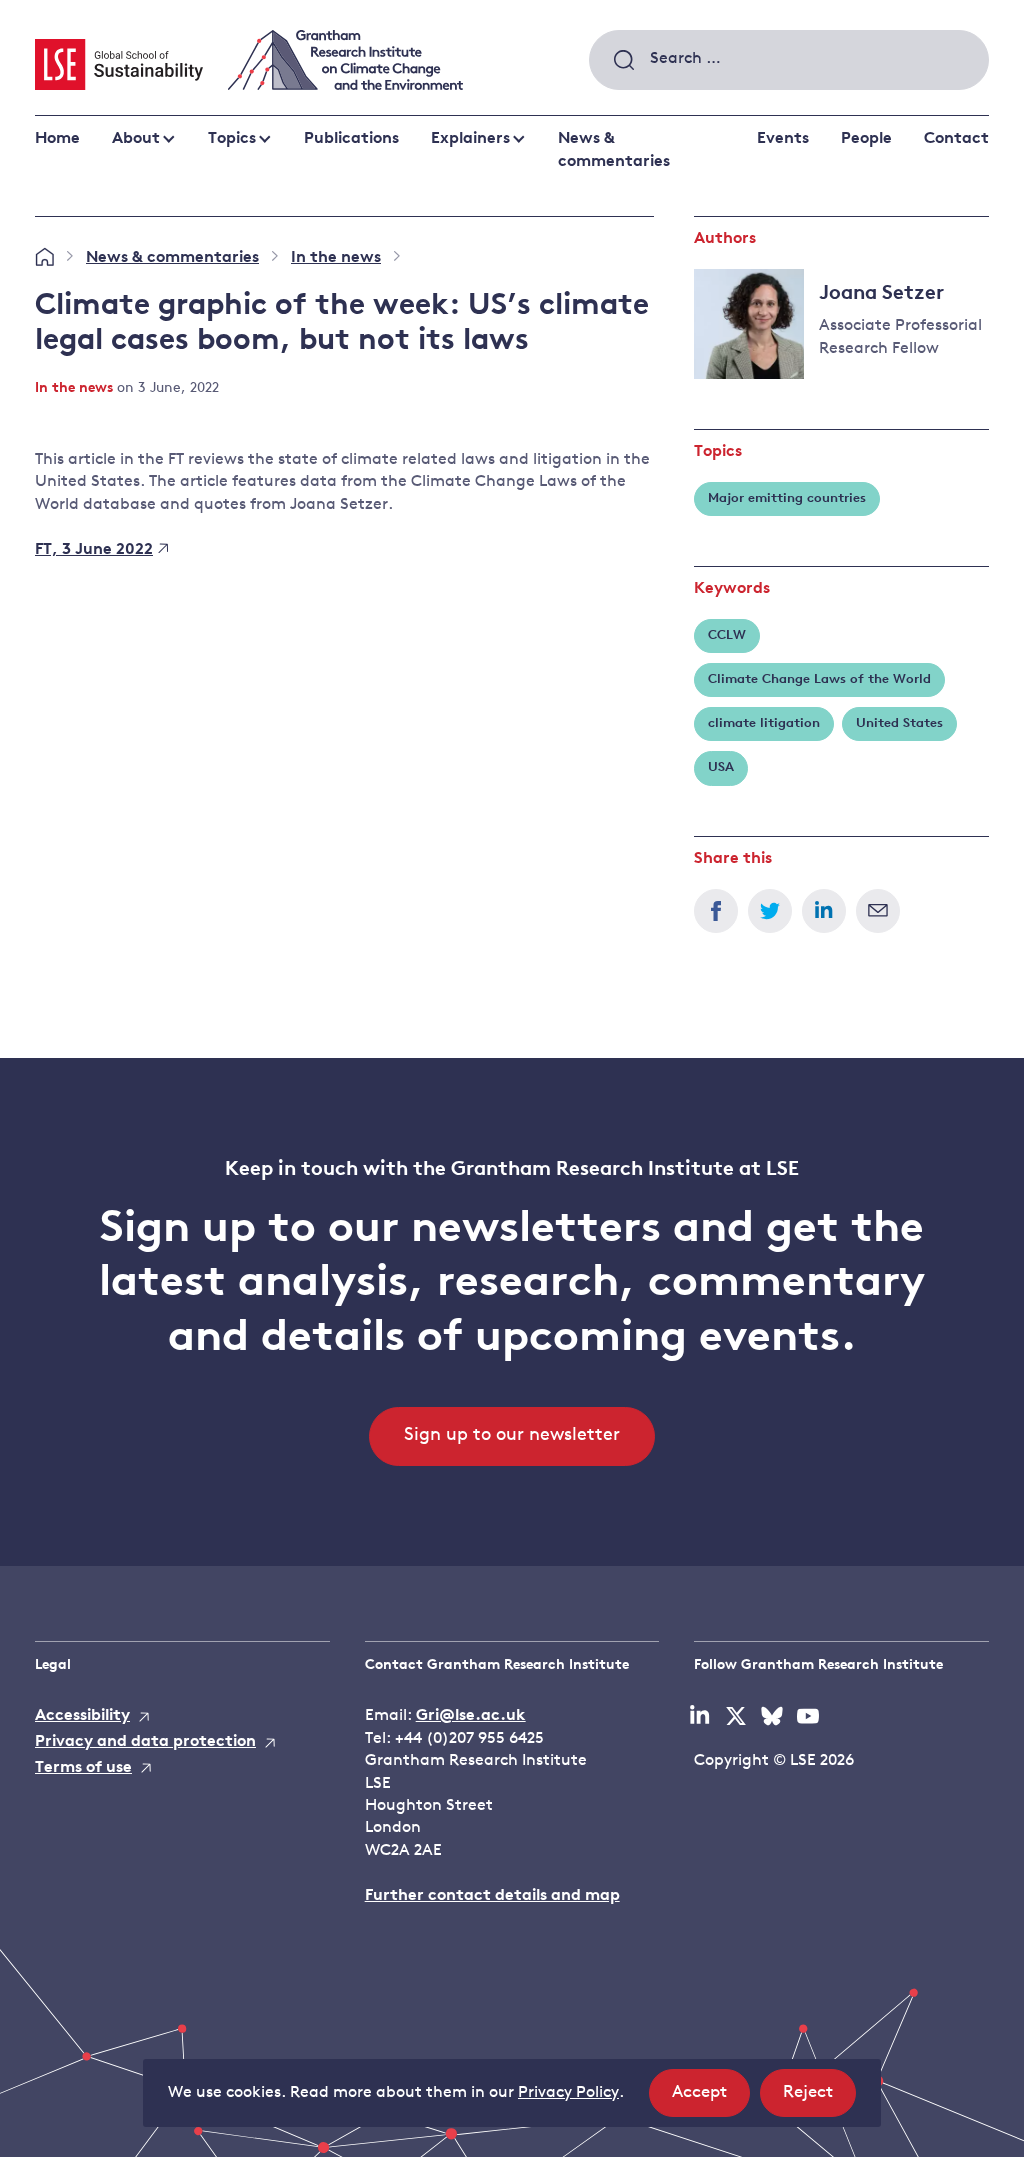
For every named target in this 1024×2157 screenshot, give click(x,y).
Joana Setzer (881, 294)
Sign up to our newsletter (512, 1436)
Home (57, 139)
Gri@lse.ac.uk (471, 1716)
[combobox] (789, 60)
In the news (336, 258)
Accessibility (82, 1716)
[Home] (44, 258)
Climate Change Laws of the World (819, 679)
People (866, 139)
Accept (711, 2100)
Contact (956, 139)
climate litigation (764, 723)
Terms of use (83, 1768)
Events (783, 139)
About (136, 139)
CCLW (727, 635)
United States (899, 723)
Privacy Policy (568, 2093)
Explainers (470, 139)
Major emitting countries (787, 498)
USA (721, 767)
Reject (819, 2100)
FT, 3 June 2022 (94, 550)
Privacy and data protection (145, 1742)
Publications (351, 139)
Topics (232, 139)
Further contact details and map (492, 1896)
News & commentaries (614, 150)
